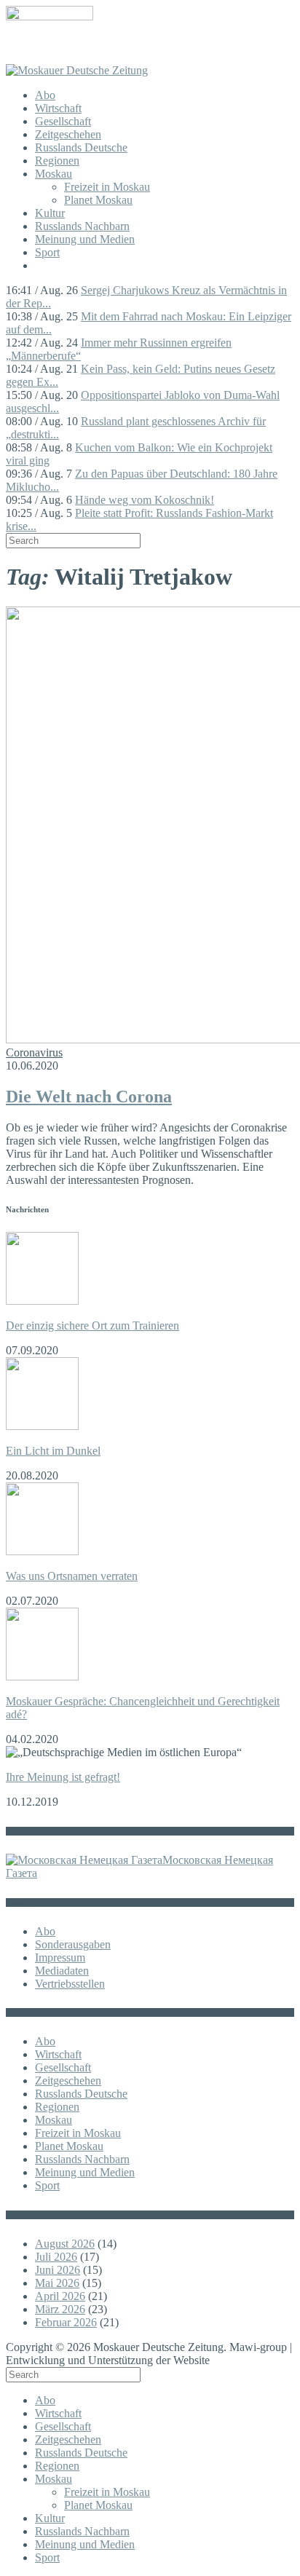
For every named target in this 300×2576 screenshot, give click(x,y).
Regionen (57, 161)
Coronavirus (34, 1052)
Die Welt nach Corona (89, 1097)
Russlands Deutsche (81, 147)
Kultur (50, 213)
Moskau (54, 174)
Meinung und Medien (85, 239)
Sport (47, 252)
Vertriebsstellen (70, 1984)
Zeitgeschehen (68, 134)
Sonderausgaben (73, 1944)
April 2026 (60, 2296)
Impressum (60, 1957)
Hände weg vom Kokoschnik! (145, 500)
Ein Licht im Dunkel (53, 1451)
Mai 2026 (57, 2283)
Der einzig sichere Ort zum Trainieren (92, 1325)
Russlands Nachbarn (82, 226)
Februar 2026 (66, 2322)
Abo (45, 95)
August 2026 (65, 2244)
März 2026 (60, 2309)
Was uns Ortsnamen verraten (72, 1576)
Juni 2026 (58, 2270)
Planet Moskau (98, 200)
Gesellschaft (63, 121)
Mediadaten (62, 1971)
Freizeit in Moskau (107, 187)
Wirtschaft (58, 108)
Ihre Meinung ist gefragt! (63, 1777)
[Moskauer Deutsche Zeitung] (77, 70)
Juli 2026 (56, 2257)
